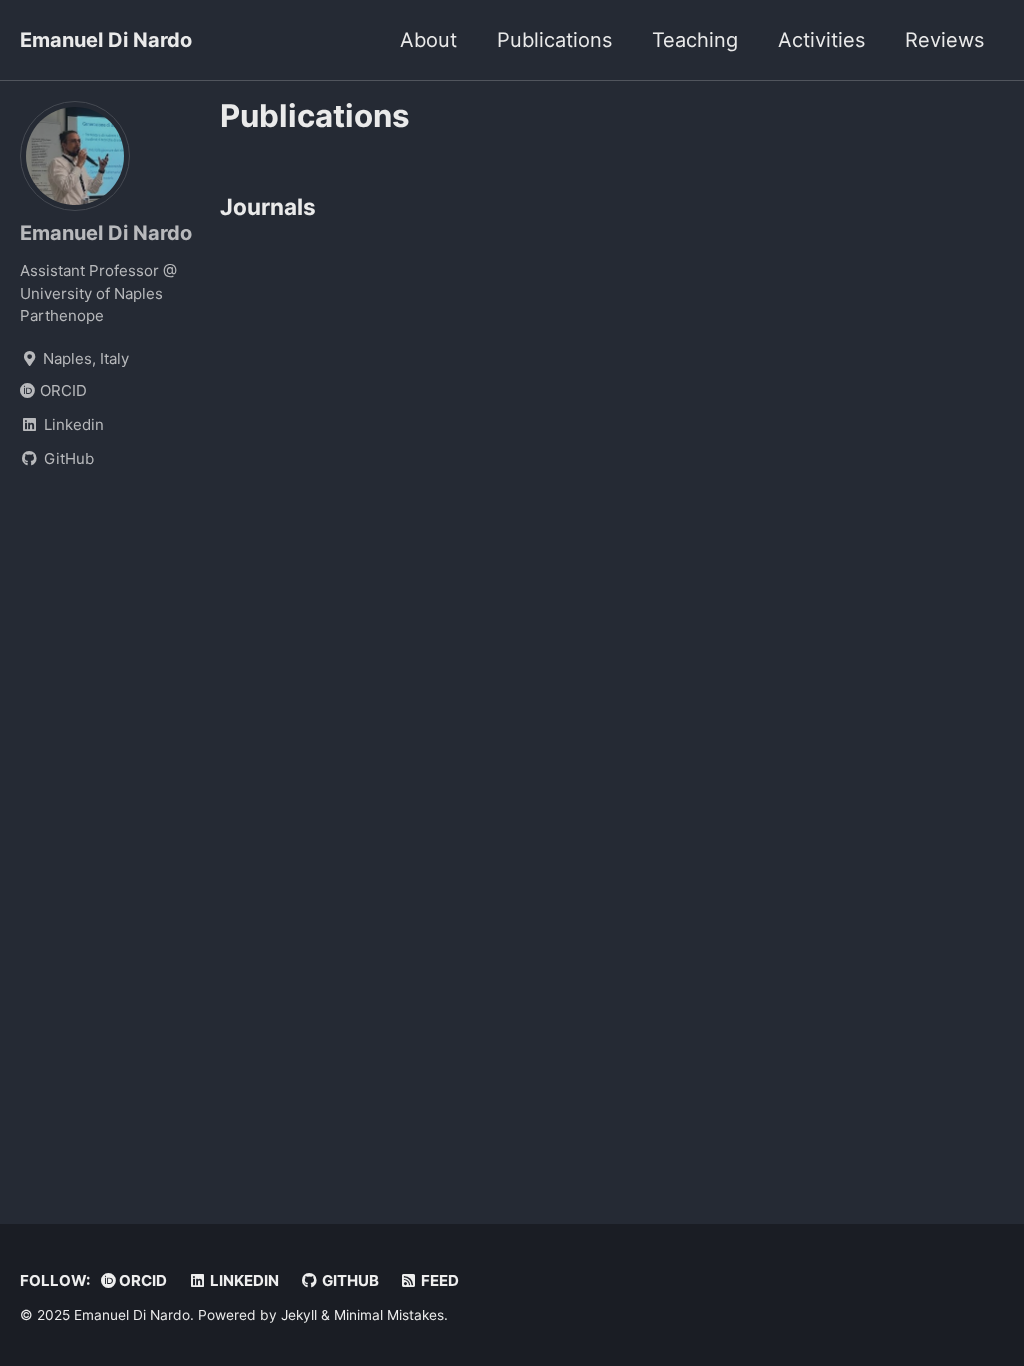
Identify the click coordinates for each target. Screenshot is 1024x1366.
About (428, 40)
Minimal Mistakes (389, 1315)
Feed (438, 1280)
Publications (554, 40)
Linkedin (243, 1280)
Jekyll (299, 1315)
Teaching (695, 40)
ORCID (141, 1280)
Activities (821, 40)
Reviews (944, 40)
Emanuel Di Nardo (106, 40)
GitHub (349, 1280)
